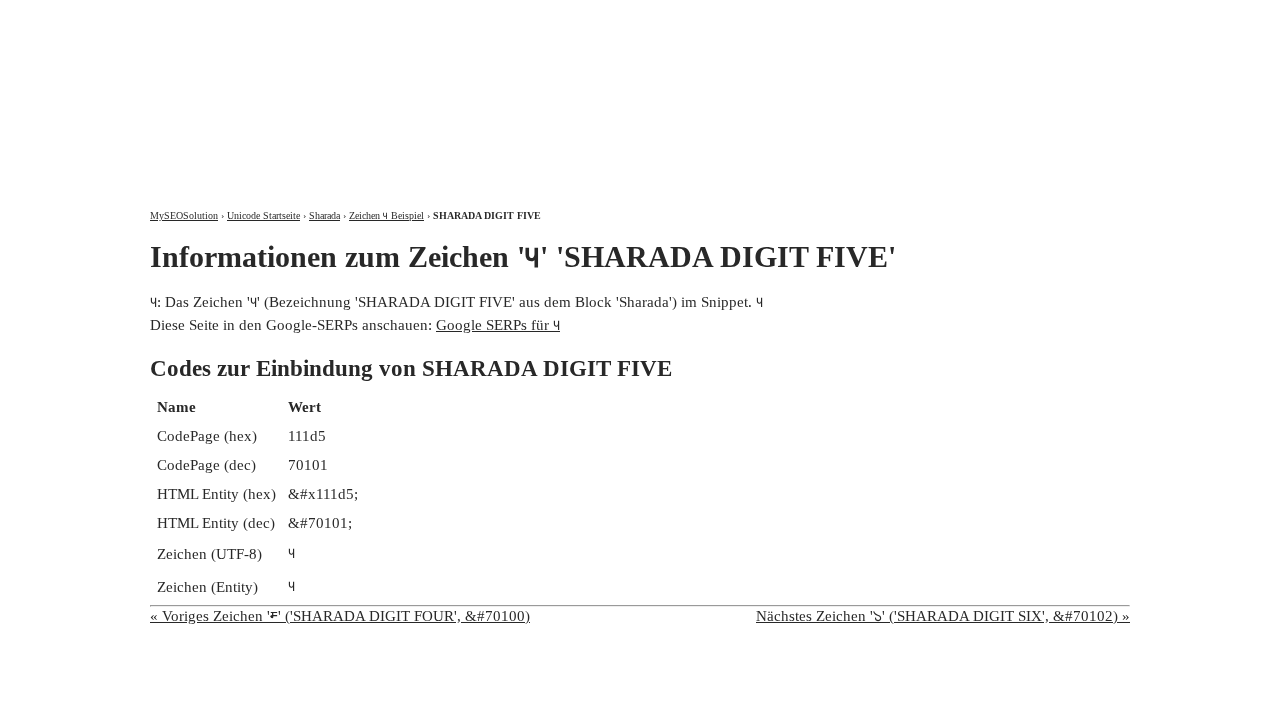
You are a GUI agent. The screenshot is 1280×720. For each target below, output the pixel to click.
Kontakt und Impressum (1023, 17)
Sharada (324, 215)
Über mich (866, 17)
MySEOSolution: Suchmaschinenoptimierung (385, 90)
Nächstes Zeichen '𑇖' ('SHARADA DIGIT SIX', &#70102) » (943, 616)
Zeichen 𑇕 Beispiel (386, 215)
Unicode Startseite (263, 215)
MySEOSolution (184, 215)
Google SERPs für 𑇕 (498, 325)
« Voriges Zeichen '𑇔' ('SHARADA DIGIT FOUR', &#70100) (340, 616)
